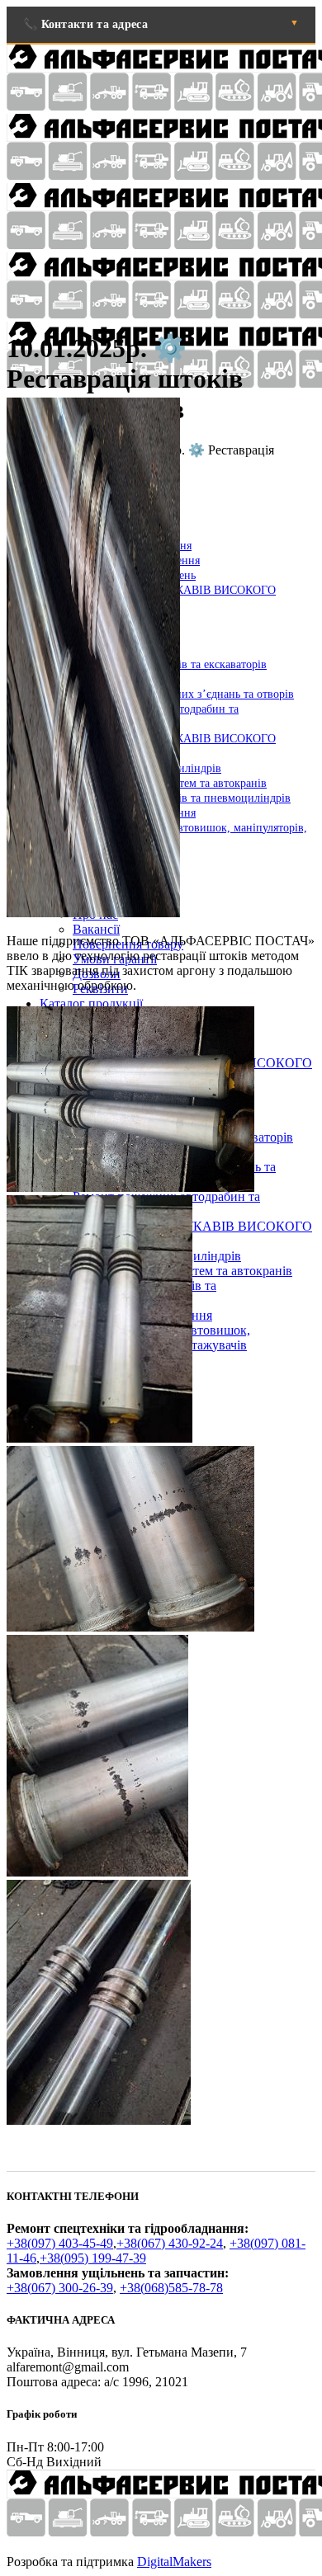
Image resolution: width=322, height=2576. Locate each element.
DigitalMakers (174, 2562)
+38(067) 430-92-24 (170, 2243)
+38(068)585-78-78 (171, 2288)
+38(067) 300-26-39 (60, 2288)
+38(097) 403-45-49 (60, 2243)
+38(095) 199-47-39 (93, 2258)
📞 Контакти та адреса (85, 24)
